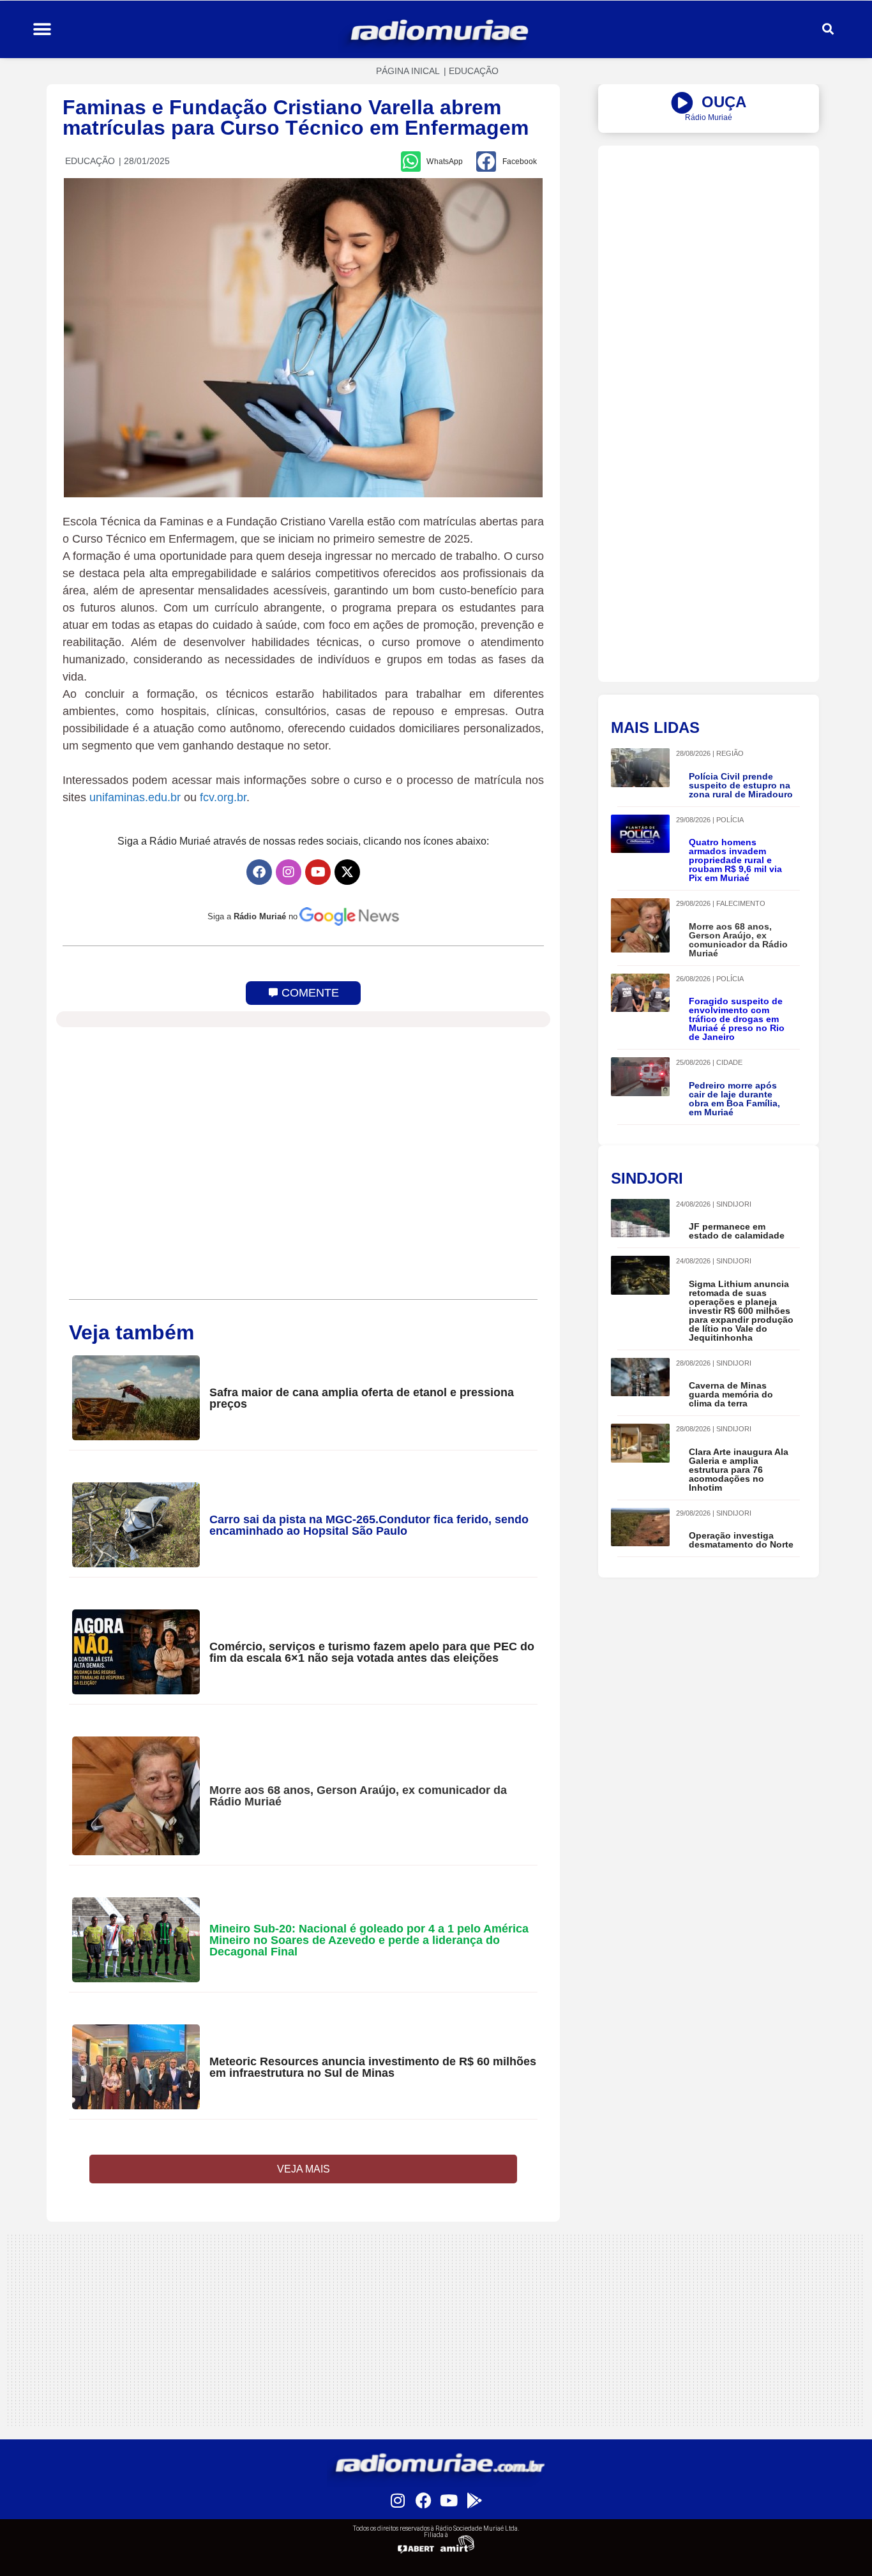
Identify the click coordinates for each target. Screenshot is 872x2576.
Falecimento (741, 903)
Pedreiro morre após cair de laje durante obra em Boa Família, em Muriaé (734, 1099)
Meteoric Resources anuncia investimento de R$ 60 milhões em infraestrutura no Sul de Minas (373, 2067)
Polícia (730, 820)
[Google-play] (474, 2500)
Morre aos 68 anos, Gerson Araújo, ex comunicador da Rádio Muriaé (358, 1796)
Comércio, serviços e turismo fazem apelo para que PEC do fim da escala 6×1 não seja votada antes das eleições (372, 1652)
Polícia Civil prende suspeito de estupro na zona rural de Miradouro (741, 785)
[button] (42, 30)
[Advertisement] (709, 235)
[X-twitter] (347, 872)
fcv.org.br (223, 797)
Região (730, 753)
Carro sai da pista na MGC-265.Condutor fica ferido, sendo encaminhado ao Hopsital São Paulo (369, 1525)
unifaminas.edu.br (135, 797)
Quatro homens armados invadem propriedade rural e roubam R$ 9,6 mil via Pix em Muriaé (735, 860)
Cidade (729, 1062)
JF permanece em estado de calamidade (737, 1231)
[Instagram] (289, 872)
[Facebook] (259, 872)
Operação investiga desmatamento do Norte (741, 1540)
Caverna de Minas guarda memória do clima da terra (731, 1394)
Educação (474, 71)
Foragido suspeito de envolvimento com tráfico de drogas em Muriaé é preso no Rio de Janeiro (737, 1019)
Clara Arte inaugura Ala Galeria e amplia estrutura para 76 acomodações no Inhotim (739, 1470)
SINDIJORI (734, 1204)
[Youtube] (318, 872)
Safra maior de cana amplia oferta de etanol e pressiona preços (362, 1398)
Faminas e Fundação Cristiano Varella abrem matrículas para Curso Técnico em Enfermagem (296, 117)
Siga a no (252, 916)
